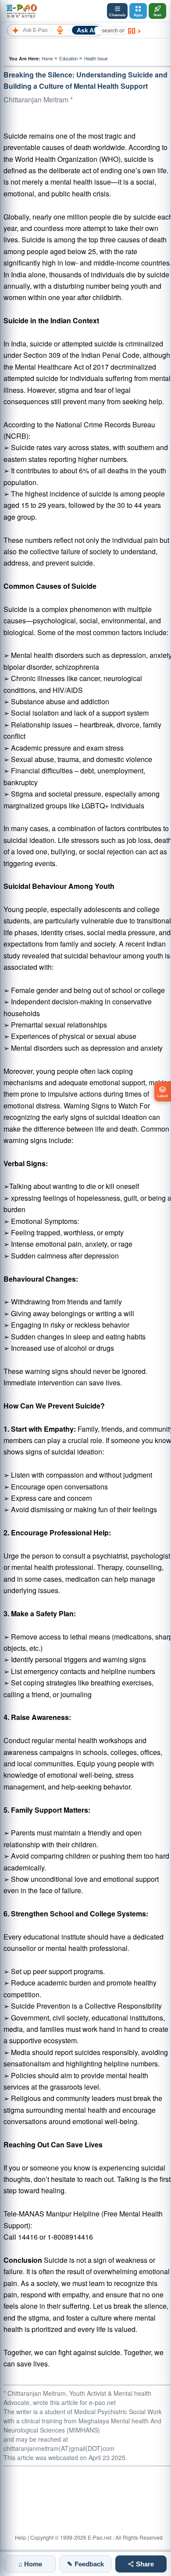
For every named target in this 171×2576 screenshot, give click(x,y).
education (68, 59)
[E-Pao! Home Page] (21, 11)
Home (47, 59)
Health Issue (96, 59)
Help (21, 2537)
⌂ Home (30, 2564)
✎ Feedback (85, 2564)
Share (144, 2564)
